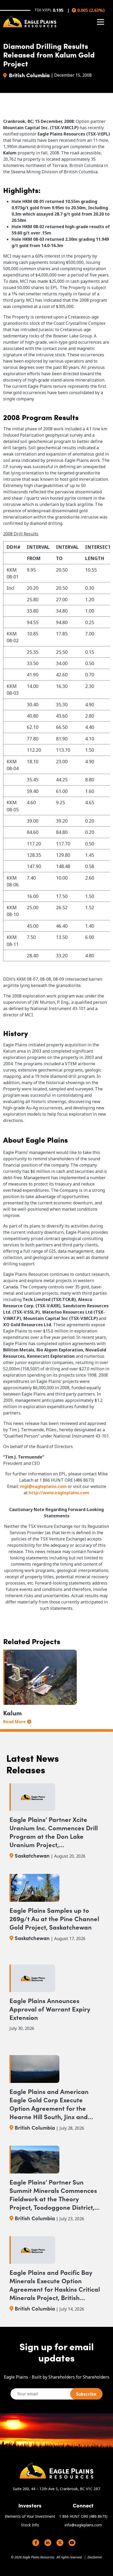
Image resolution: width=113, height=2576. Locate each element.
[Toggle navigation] (101, 22)
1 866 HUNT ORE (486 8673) (83, 2516)
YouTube (72, 2543)
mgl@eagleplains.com (43, 1486)
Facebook (36, 2543)
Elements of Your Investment (30, 2516)
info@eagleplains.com (83, 2525)
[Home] (30, 22)
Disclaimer (95, 2557)
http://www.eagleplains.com (59, 1493)
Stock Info (30, 2525)
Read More (14, 1722)
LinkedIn (48, 2543)
